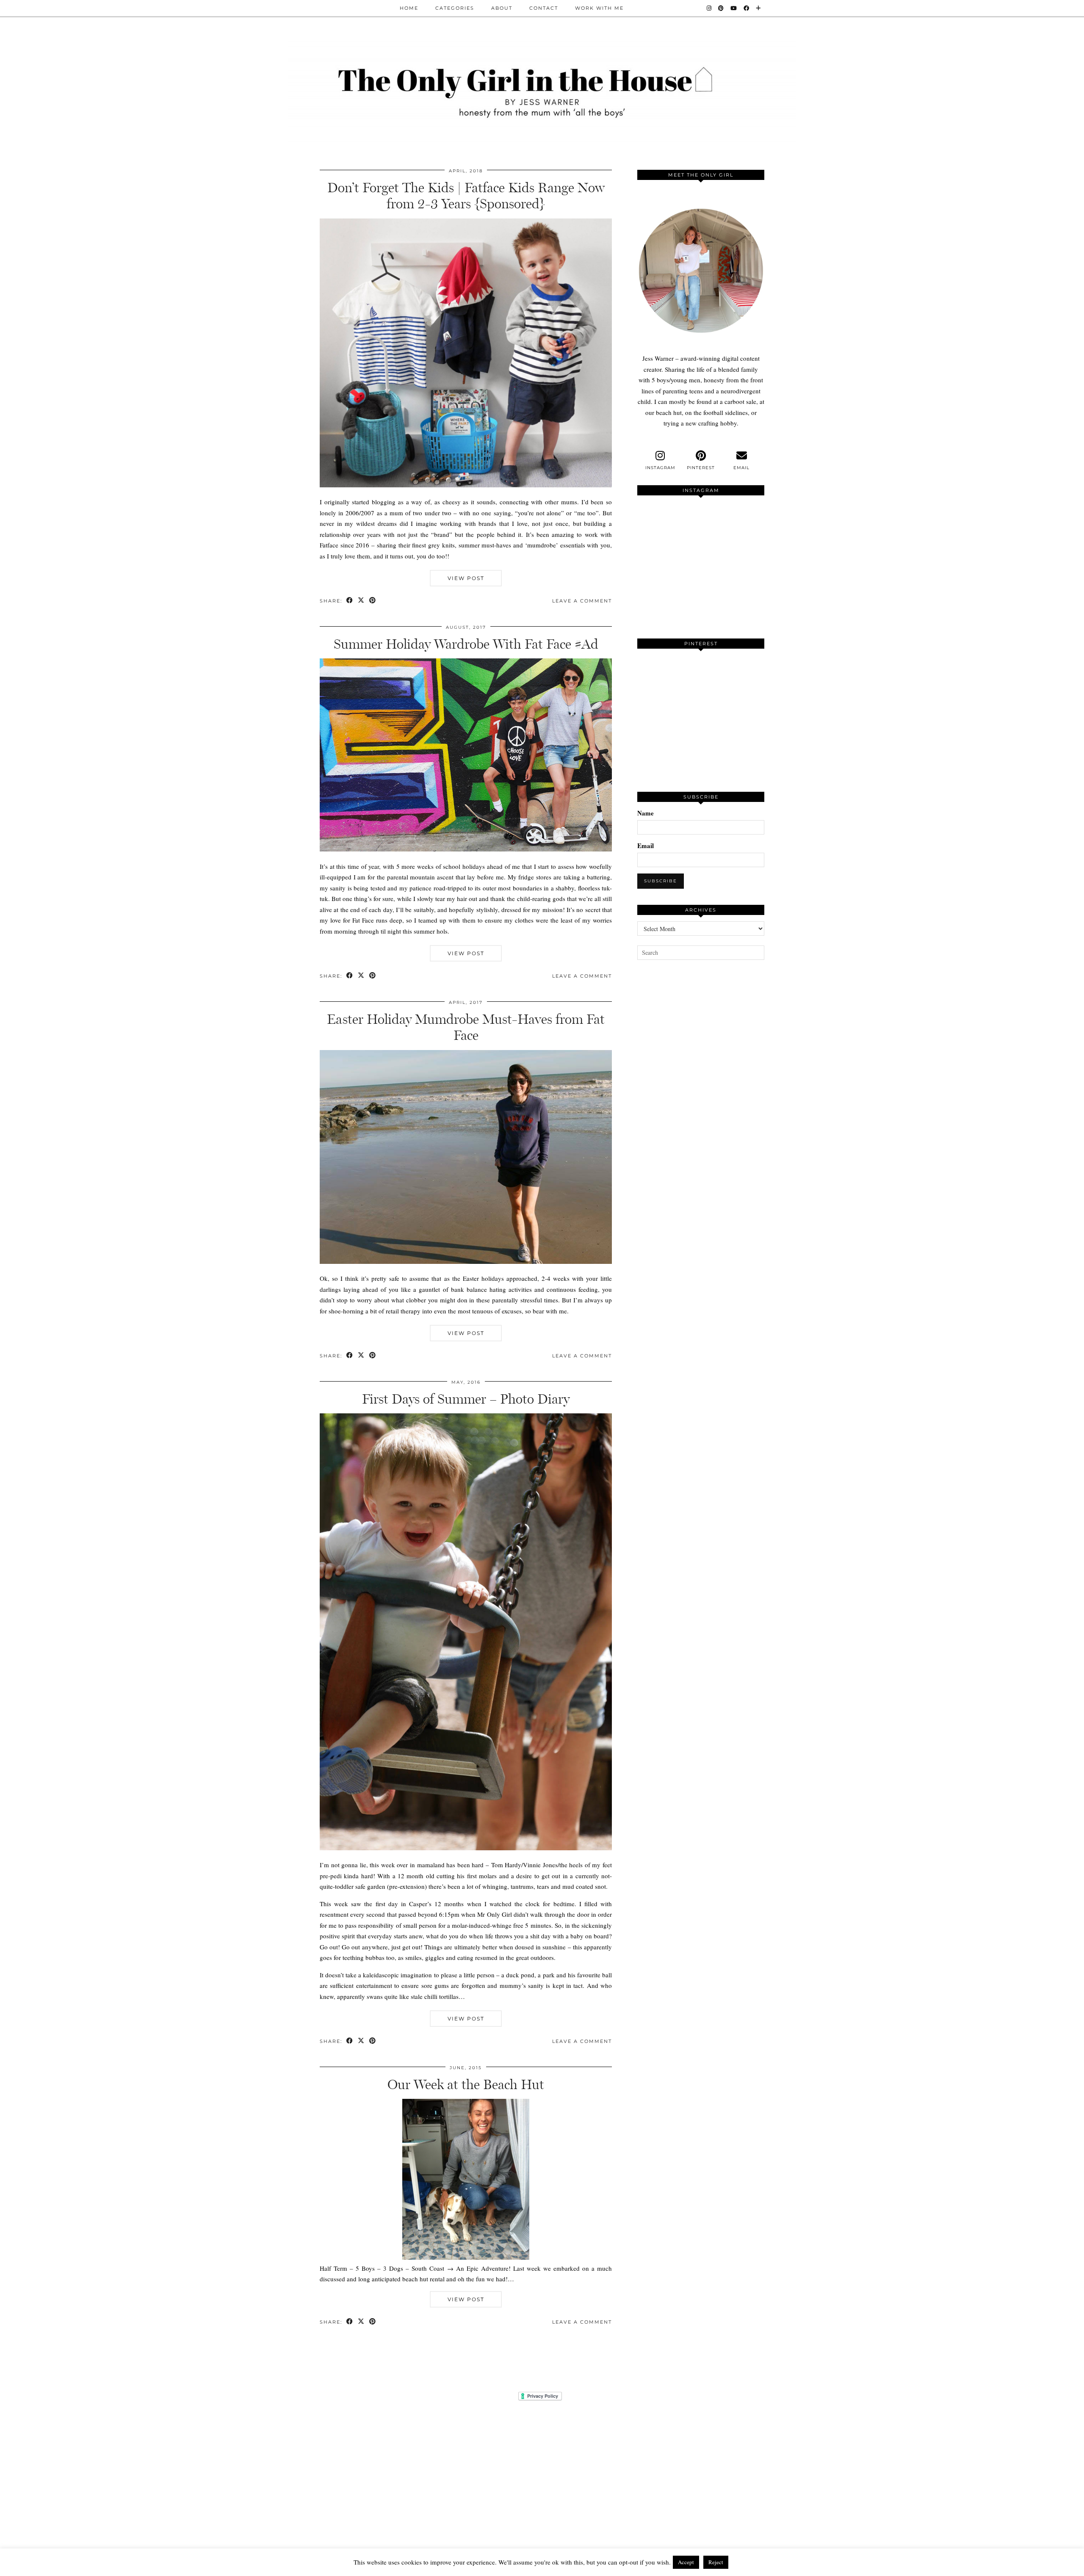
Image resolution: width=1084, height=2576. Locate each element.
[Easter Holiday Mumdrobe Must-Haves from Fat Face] (466, 1261)
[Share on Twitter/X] (361, 601)
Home (409, 8)
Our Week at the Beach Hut (466, 2084)
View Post (466, 578)
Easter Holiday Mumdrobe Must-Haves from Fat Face (466, 1027)
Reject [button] (716, 2562)
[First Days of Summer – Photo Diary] (466, 1848)
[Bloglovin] (759, 8)
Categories (455, 8)
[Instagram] (709, 8)
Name (646, 813)
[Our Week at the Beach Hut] (466, 2257)
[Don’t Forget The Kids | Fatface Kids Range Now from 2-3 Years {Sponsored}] (466, 485)
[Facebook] (747, 8)
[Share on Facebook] (350, 601)
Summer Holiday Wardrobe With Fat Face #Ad (466, 644)
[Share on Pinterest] (373, 601)
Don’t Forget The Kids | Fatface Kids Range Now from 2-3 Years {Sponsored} (466, 196)
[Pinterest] (721, 8)
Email (646, 846)
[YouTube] (734, 8)
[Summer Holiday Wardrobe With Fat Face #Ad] (466, 849)
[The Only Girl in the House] (542, 90)
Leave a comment (582, 601)
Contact (544, 8)
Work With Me (599, 8)
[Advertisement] (701, 1125)
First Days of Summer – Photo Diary (466, 1399)
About (502, 8)
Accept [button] (686, 2562)
